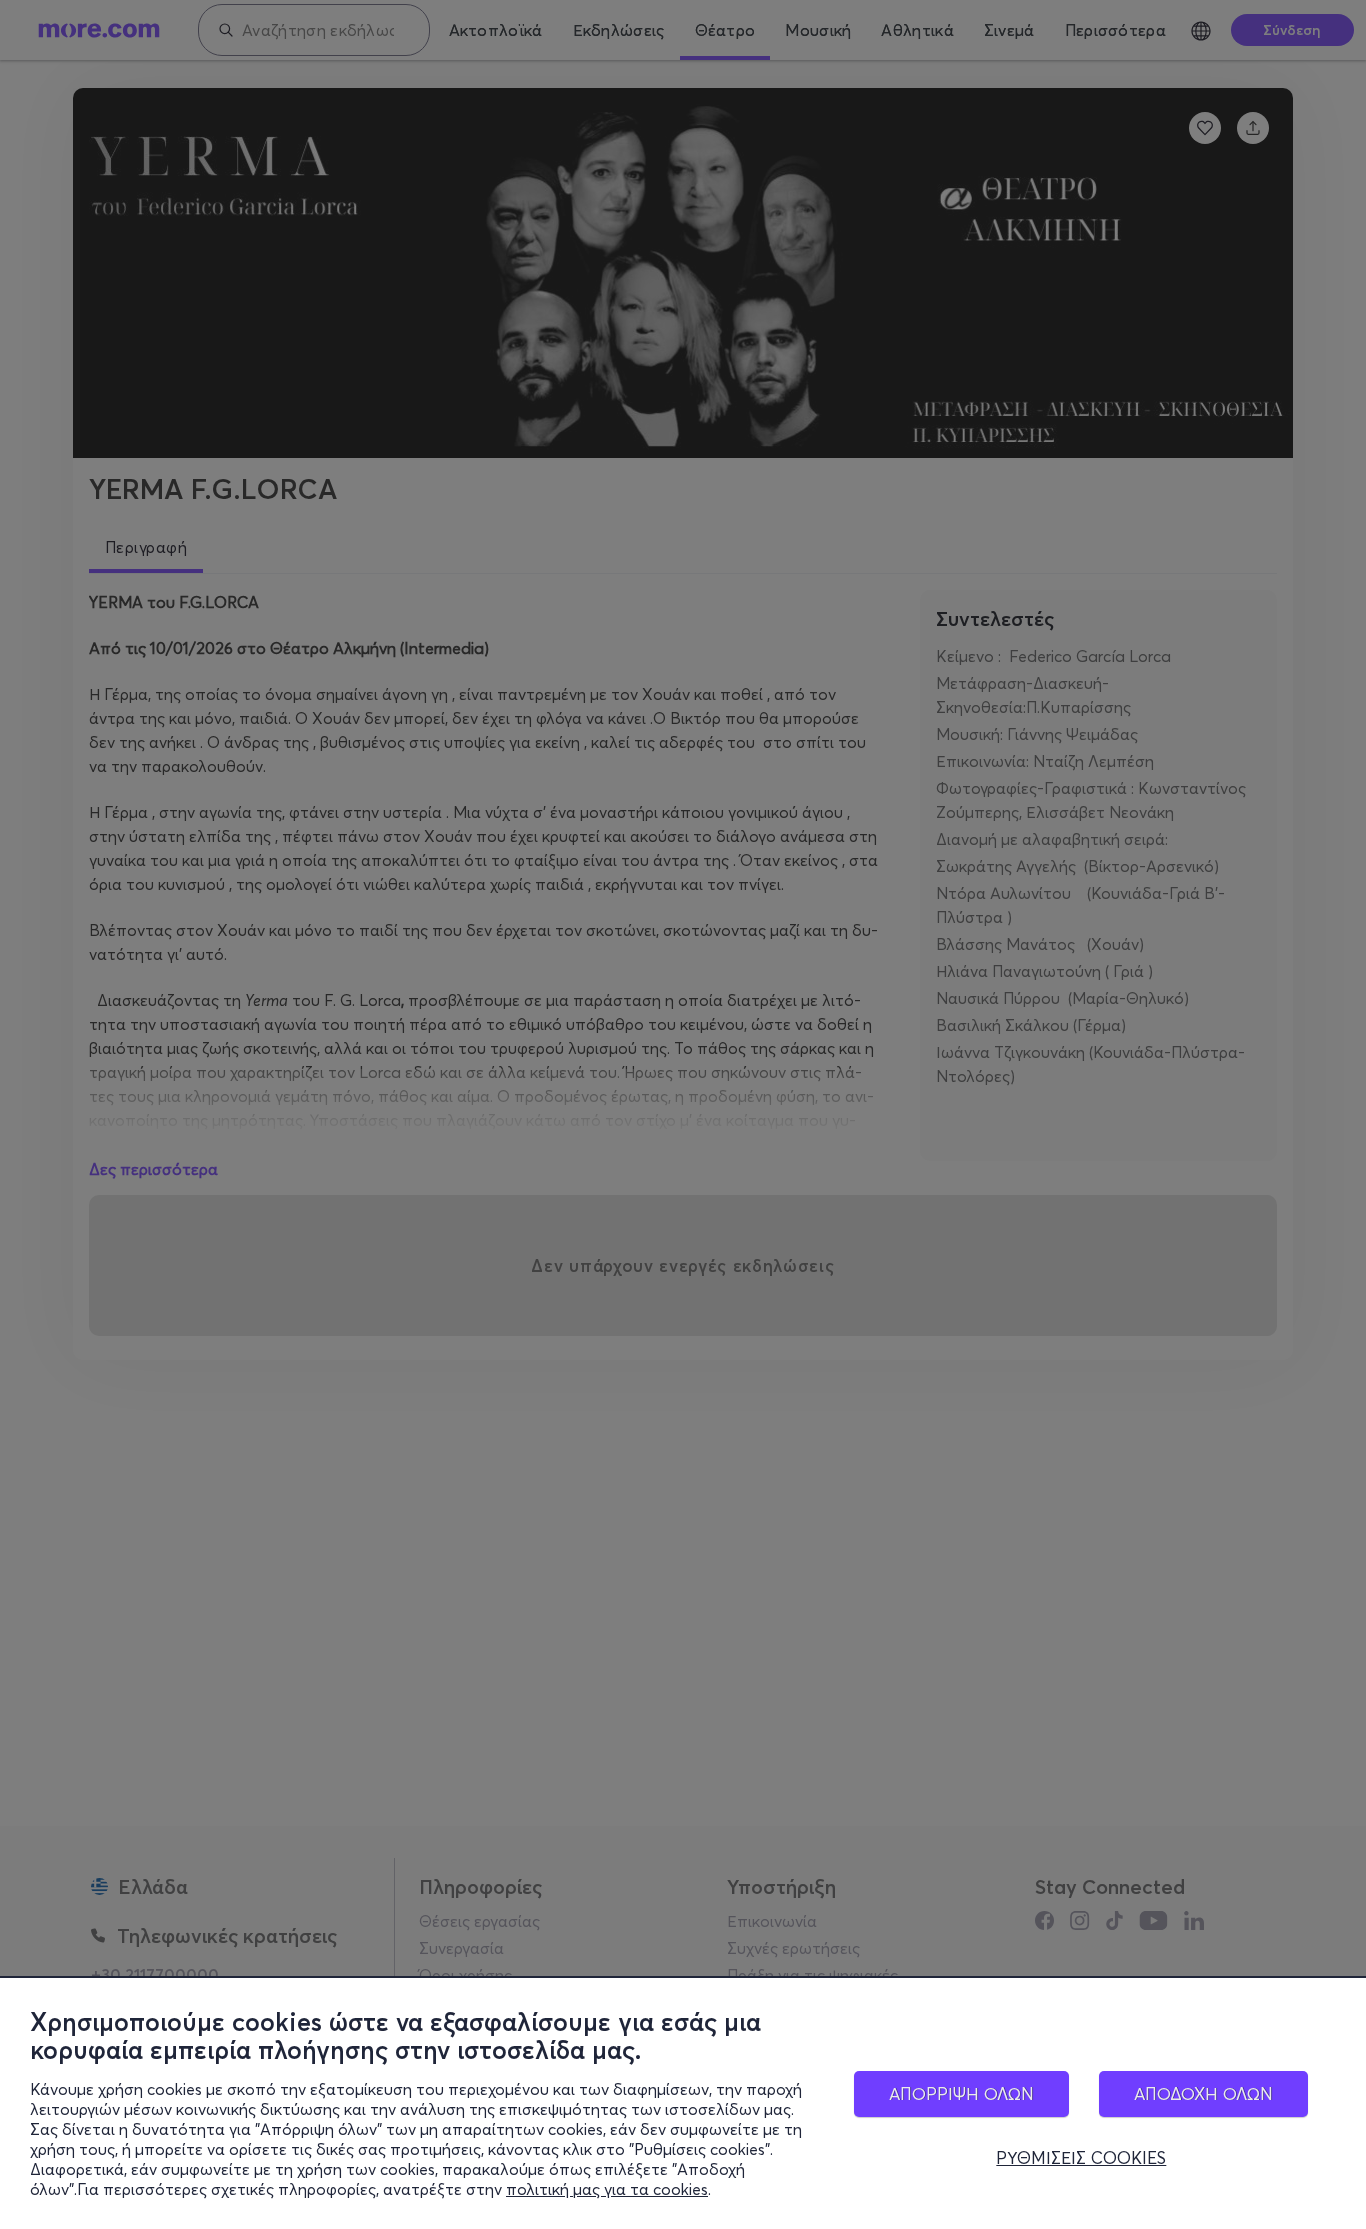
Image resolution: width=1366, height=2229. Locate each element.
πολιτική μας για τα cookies (607, 2189)
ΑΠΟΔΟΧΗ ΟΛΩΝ (1203, 2093)
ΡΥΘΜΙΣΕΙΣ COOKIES (1081, 2158)
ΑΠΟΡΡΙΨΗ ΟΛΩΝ (961, 2093)
